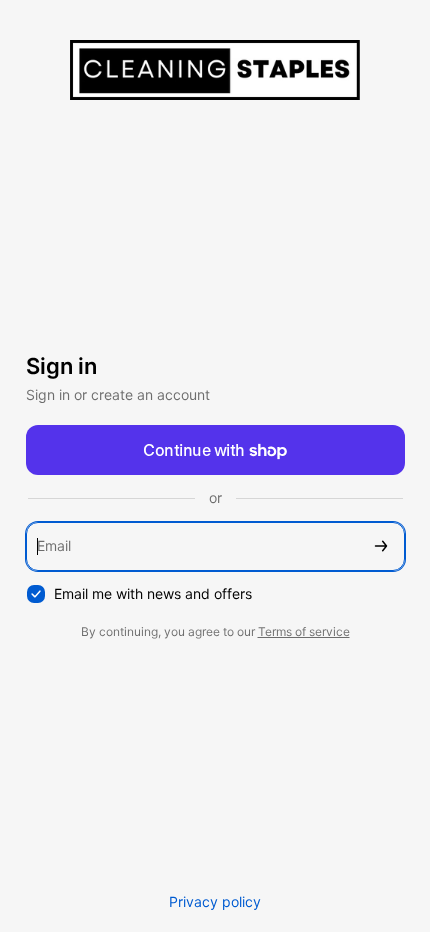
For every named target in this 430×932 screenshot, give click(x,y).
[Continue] (381, 546)
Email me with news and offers (153, 593)
